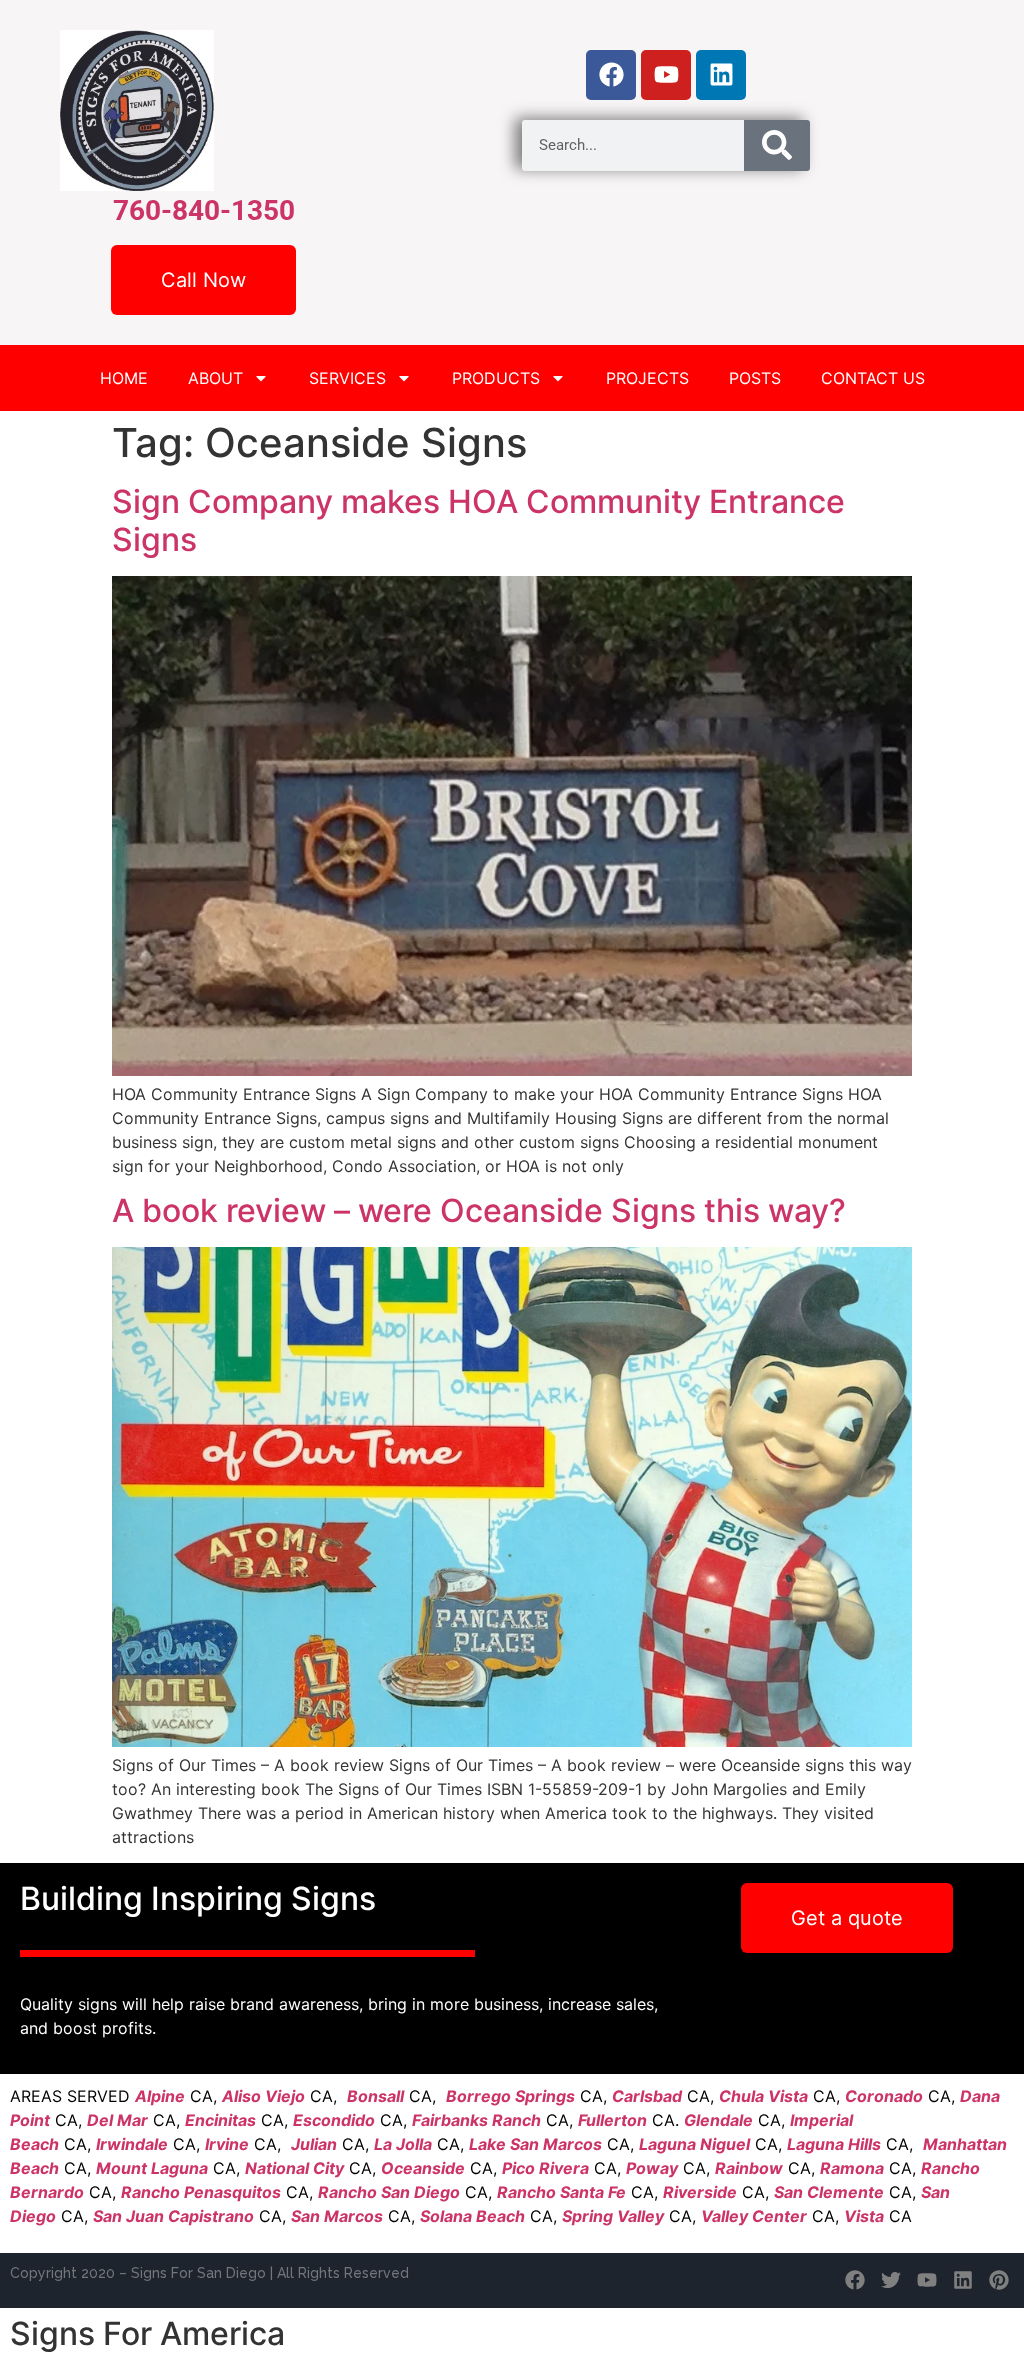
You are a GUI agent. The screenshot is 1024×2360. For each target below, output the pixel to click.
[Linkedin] (721, 75)
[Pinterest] (999, 2280)
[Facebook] (611, 75)
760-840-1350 (204, 210)
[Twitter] (891, 2280)
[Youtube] (666, 75)
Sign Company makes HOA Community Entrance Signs (478, 520)
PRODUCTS (496, 378)
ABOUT (215, 378)
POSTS (755, 378)
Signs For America (147, 2333)
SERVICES (347, 378)
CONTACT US (873, 378)
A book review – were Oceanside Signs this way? (479, 1210)
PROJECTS (647, 378)
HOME (124, 378)
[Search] (777, 145)
